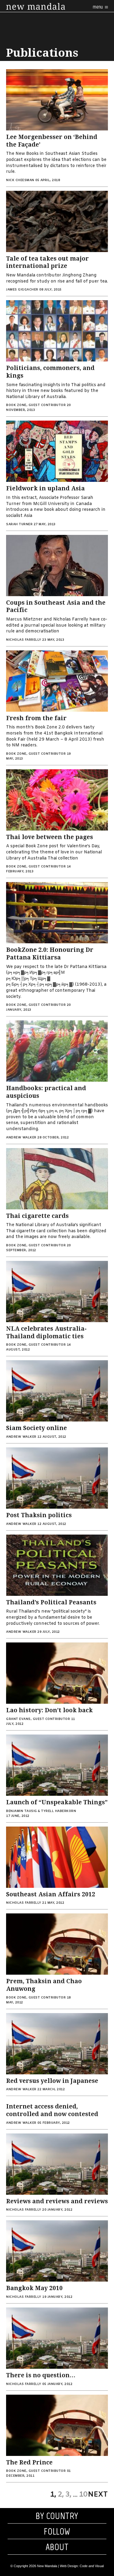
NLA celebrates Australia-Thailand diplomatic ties (46, 1332)
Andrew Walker (21, 1138)
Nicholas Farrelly (24, 640)
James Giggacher (22, 290)
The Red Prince (29, 2462)
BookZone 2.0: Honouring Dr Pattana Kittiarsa (50, 954)
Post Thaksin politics (39, 1515)
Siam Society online (36, 1428)
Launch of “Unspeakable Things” (57, 1802)
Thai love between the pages (50, 837)
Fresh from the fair (36, 718)
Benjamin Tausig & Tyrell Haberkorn (41, 1811)
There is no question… (41, 2375)
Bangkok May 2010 (34, 2288)
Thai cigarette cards (37, 1216)
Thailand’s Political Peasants (51, 1602)
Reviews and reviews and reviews (57, 2201)
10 (83, 2495)
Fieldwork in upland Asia (45, 488)
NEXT (98, 2495)
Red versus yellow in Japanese (52, 2081)
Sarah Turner (19, 524)
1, (53, 2495)
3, (68, 2495)
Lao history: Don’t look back (49, 1710)
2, (61, 2495)
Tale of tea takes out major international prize (47, 262)
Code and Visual (92, 2566)
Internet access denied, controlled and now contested (52, 2110)
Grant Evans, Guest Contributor (38, 1719)
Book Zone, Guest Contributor (36, 405)
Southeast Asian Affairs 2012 (51, 1894)
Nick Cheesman (20, 180)
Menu (98, 7)
